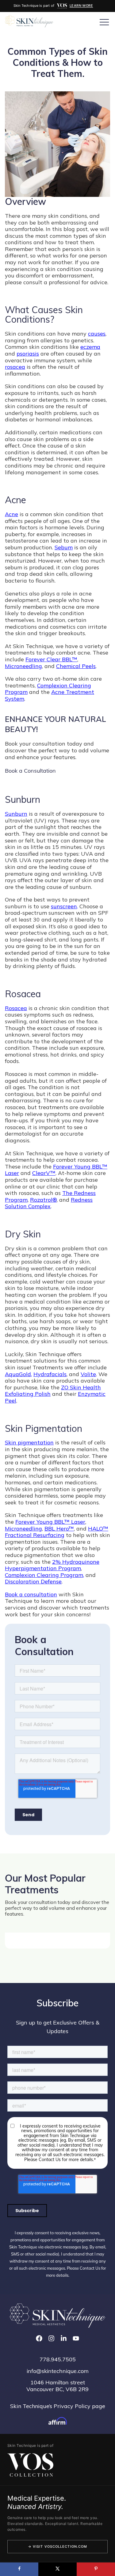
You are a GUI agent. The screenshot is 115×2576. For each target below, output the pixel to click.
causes (97, 334)
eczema (90, 347)
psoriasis (28, 354)
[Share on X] (57, 2569)
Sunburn (16, 814)
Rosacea (16, 1008)
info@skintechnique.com (58, 2371)
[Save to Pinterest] (96, 2569)
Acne (11, 514)
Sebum (64, 547)
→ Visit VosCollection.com (58, 2546)
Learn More (81, 6)
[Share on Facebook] (19, 2569)
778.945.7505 (58, 2359)
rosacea (15, 367)
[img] (62, 6)
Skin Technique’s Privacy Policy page (58, 2406)
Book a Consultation (30, 771)
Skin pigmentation (29, 1442)
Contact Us (90, 2268)
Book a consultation (31, 1594)
